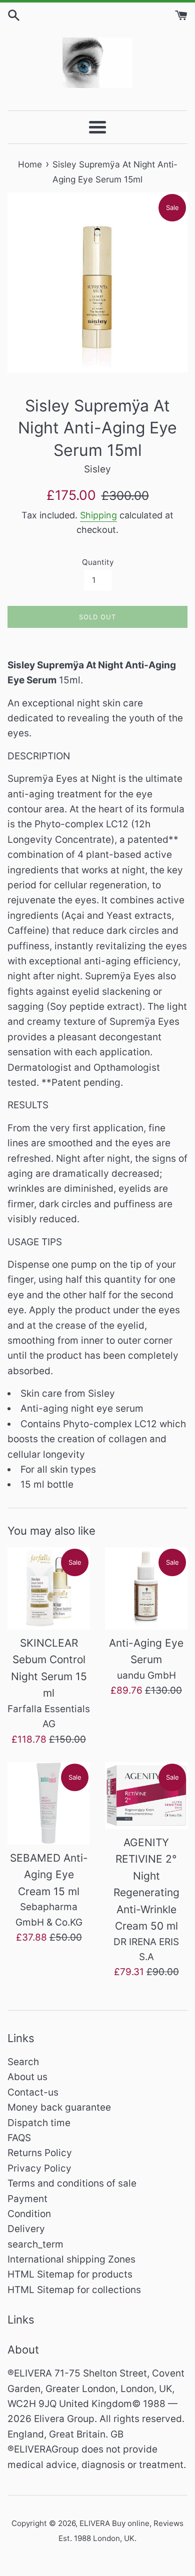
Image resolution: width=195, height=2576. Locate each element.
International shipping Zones (71, 2259)
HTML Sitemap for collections (74, 2290)
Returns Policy (40, 2153)
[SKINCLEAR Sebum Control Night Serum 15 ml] (49, 1588)
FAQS (19, 2138)
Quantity (98, 562)
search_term (35, 2244)
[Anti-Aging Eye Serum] (146, 1588)
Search (23, 2062)
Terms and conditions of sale (72, 2183)
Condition (29, 2214)
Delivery (26, 2229)
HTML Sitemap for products (70, 2274)
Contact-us (33, 2092)
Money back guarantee (59, 2107)
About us (27, 2077)
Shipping (98, 515)
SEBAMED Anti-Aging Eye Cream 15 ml (49, 1875)
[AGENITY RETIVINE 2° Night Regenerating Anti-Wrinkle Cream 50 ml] (146, 1796)
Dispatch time (39, 2123)
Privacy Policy (39, 2168)
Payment (27, 2199)
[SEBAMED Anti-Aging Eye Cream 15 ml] (49, 1803)
